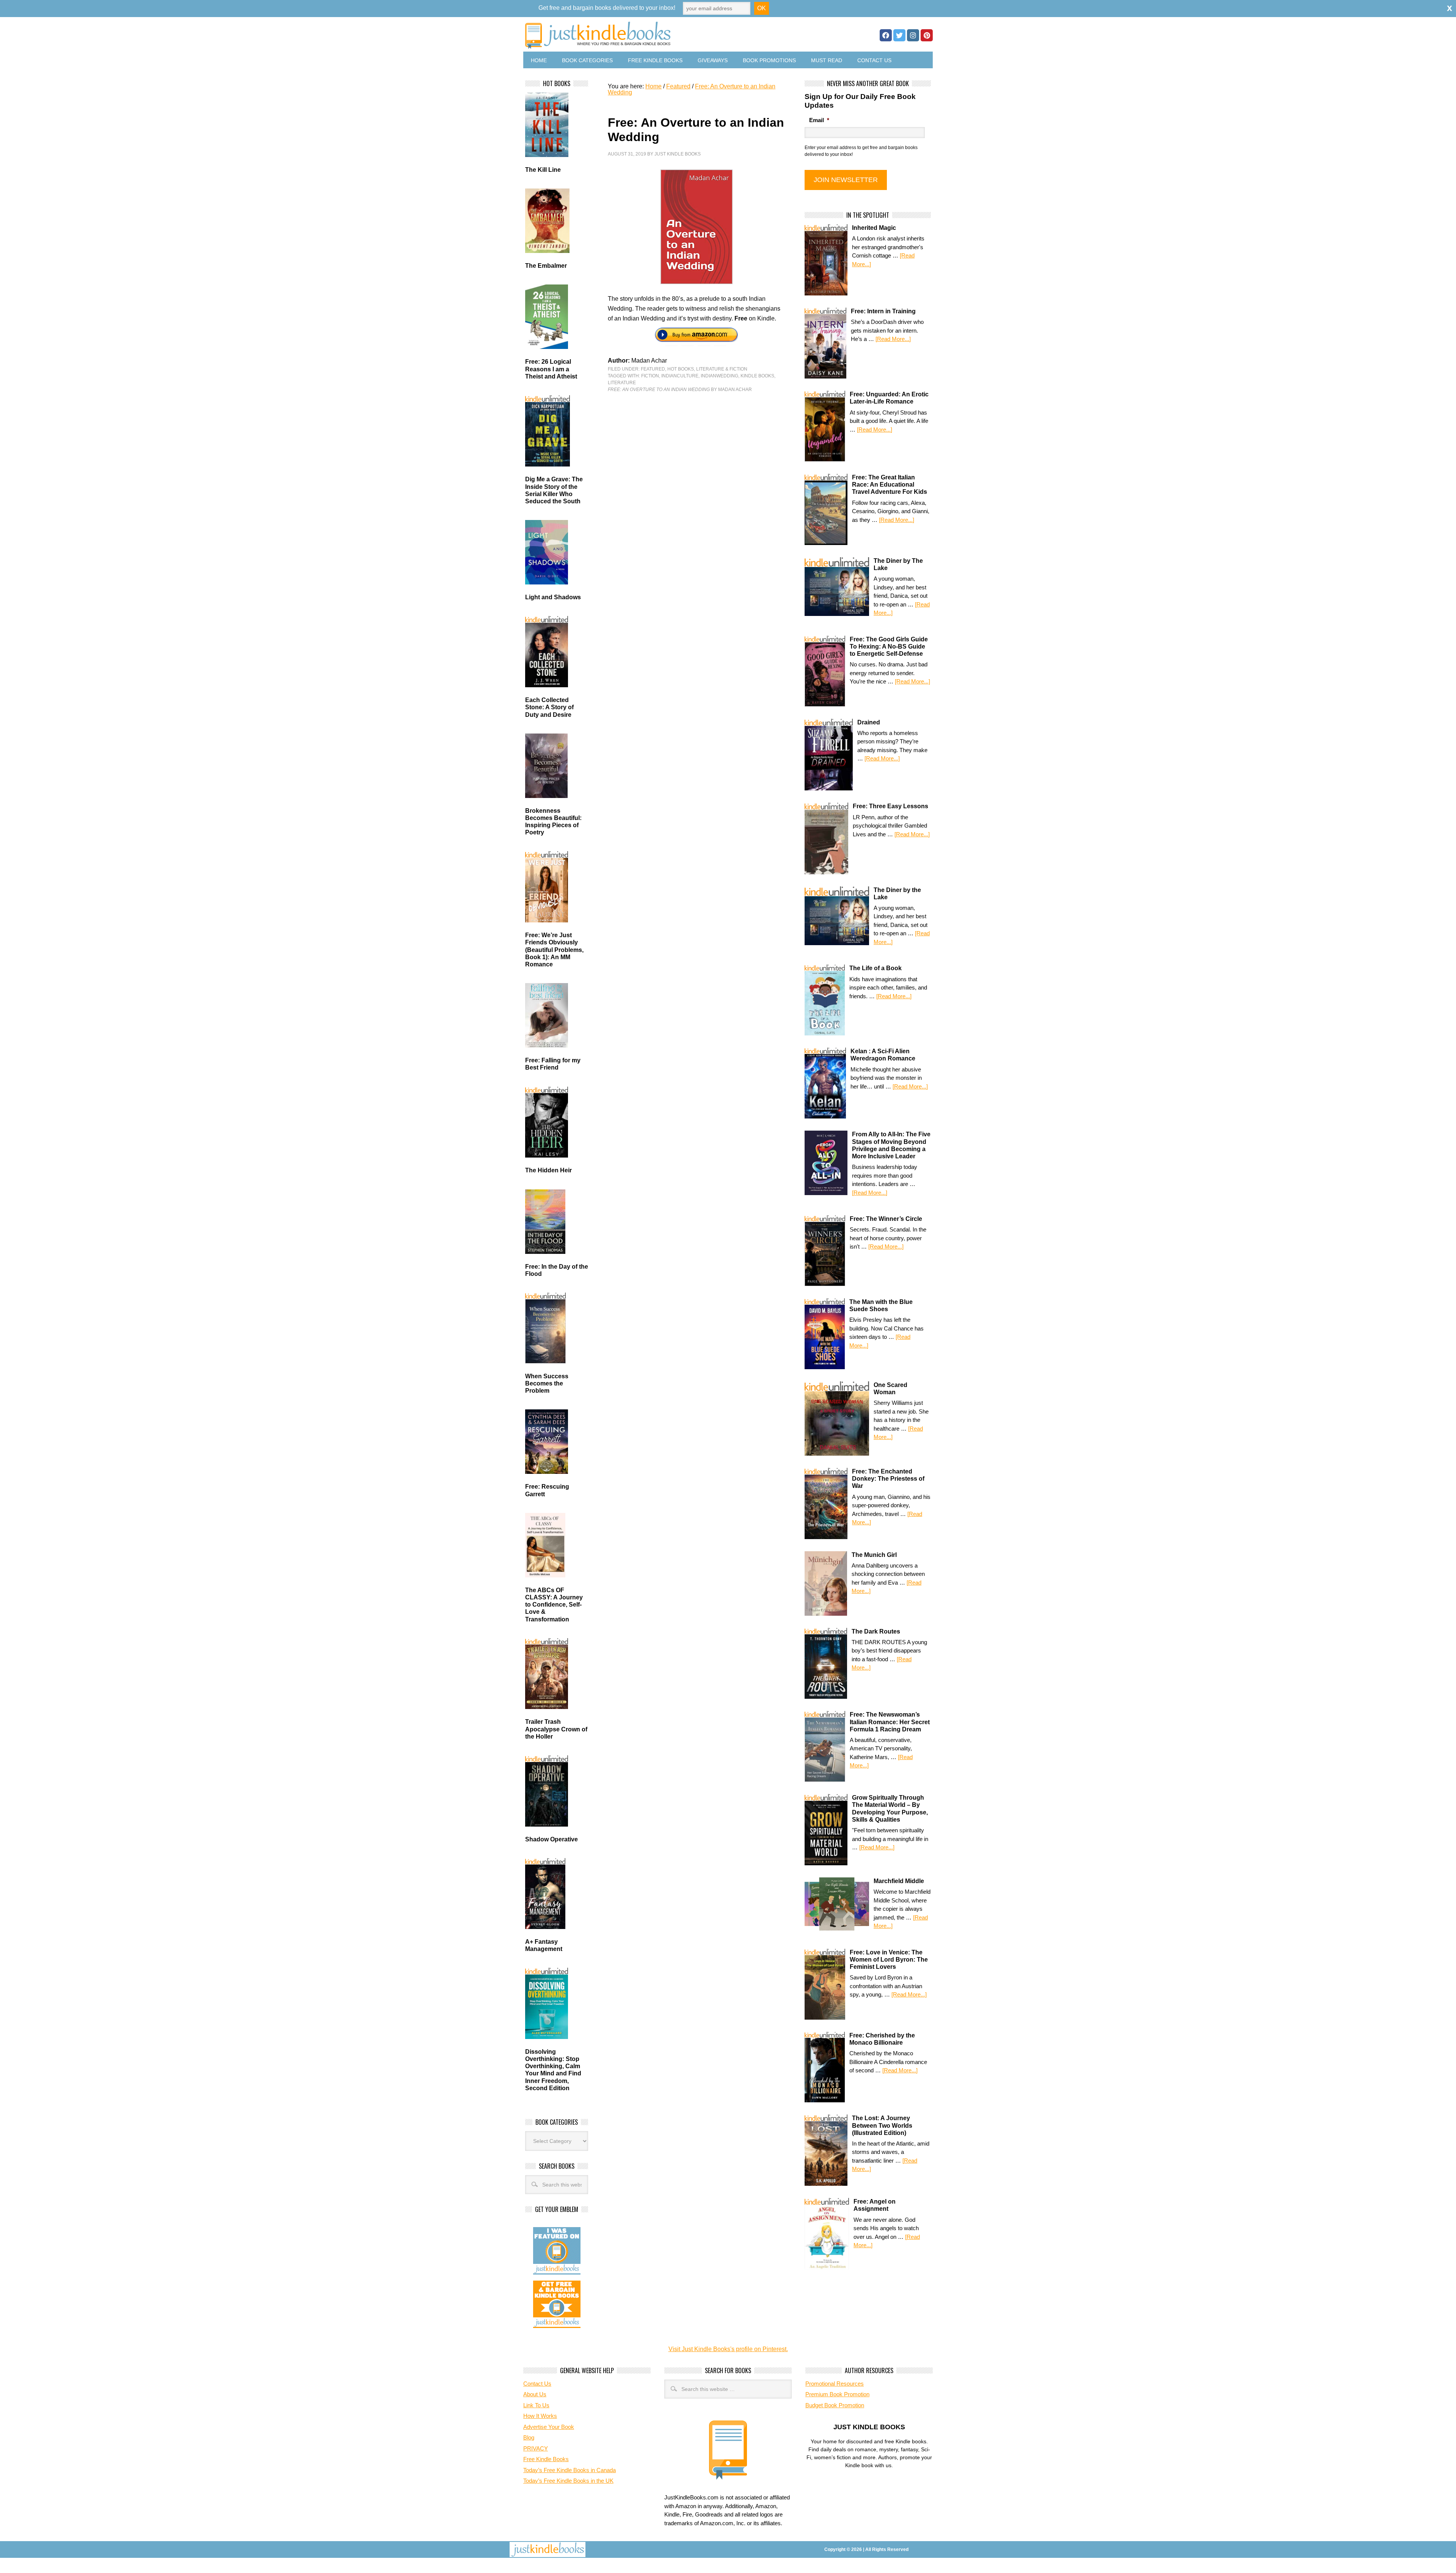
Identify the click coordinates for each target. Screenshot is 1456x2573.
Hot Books (681, 369)
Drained (869, 722)
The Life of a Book (875, 968)
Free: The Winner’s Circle (886, 1219)
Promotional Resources (835, 2384)
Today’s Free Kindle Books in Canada (570, 2470)
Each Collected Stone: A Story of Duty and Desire (549, 707)
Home (539, 60)
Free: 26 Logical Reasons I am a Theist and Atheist (551, 369)
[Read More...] (893, 339)
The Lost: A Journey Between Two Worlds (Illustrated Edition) (882, 2125)
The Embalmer (546, 266)
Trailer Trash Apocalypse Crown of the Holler (556, 1729)
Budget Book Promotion (835, 2405)
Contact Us (874, 60)
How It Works (540, 2416)
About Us (535, 2394)
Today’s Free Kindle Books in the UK (568, 2481)
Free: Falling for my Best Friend (553, 1064)
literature (622, 383)
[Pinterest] (927, 35)
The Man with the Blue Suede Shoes (881, 1305)
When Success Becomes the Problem (547, 1383)
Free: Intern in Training (883, 311)
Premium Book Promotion (837, 2394)
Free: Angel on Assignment (875, 2205)
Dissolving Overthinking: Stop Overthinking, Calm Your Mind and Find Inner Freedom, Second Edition (553, 2070)
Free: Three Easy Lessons (890, 806)
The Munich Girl (874, 1555)
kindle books (757, 376)
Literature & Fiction (722, 369)
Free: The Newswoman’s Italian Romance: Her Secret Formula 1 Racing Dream (890, 1722)
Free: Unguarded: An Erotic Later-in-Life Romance (889, 398)
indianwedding (719, 376)
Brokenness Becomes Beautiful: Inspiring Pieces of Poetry (553, 822)
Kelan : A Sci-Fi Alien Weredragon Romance (883, 1055)
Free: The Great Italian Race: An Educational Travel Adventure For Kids (890, 485)
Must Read (827, 60)
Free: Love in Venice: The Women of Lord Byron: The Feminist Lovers (889, 1960)
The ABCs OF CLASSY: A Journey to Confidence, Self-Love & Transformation (554, 1605)
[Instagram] (913, 35)
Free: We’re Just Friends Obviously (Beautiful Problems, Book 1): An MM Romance (554, 950)
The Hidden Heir (548, 1170)
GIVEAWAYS (713, 60)
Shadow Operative (551, 1839)
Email (819, 120)
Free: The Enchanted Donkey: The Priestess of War (888, 1479)
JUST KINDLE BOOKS (657, 35)
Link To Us (536, 2405)
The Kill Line (543, 170)
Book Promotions (769, 60)
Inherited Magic (874, 228)
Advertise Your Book (549, 2427)
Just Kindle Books (678, 154)
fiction (650, 376)
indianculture (680, 376)
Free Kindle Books (655, 60)
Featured (653, 369)
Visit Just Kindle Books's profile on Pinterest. (728, 2349)
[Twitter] (899, 35)
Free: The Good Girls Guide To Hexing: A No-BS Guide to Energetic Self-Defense (889, 646)
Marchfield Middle (899, 1881)
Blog (529, 2437)
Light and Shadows (553, 597)
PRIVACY (536, 2448)
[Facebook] (886, 35)
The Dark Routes (876, 1631)
